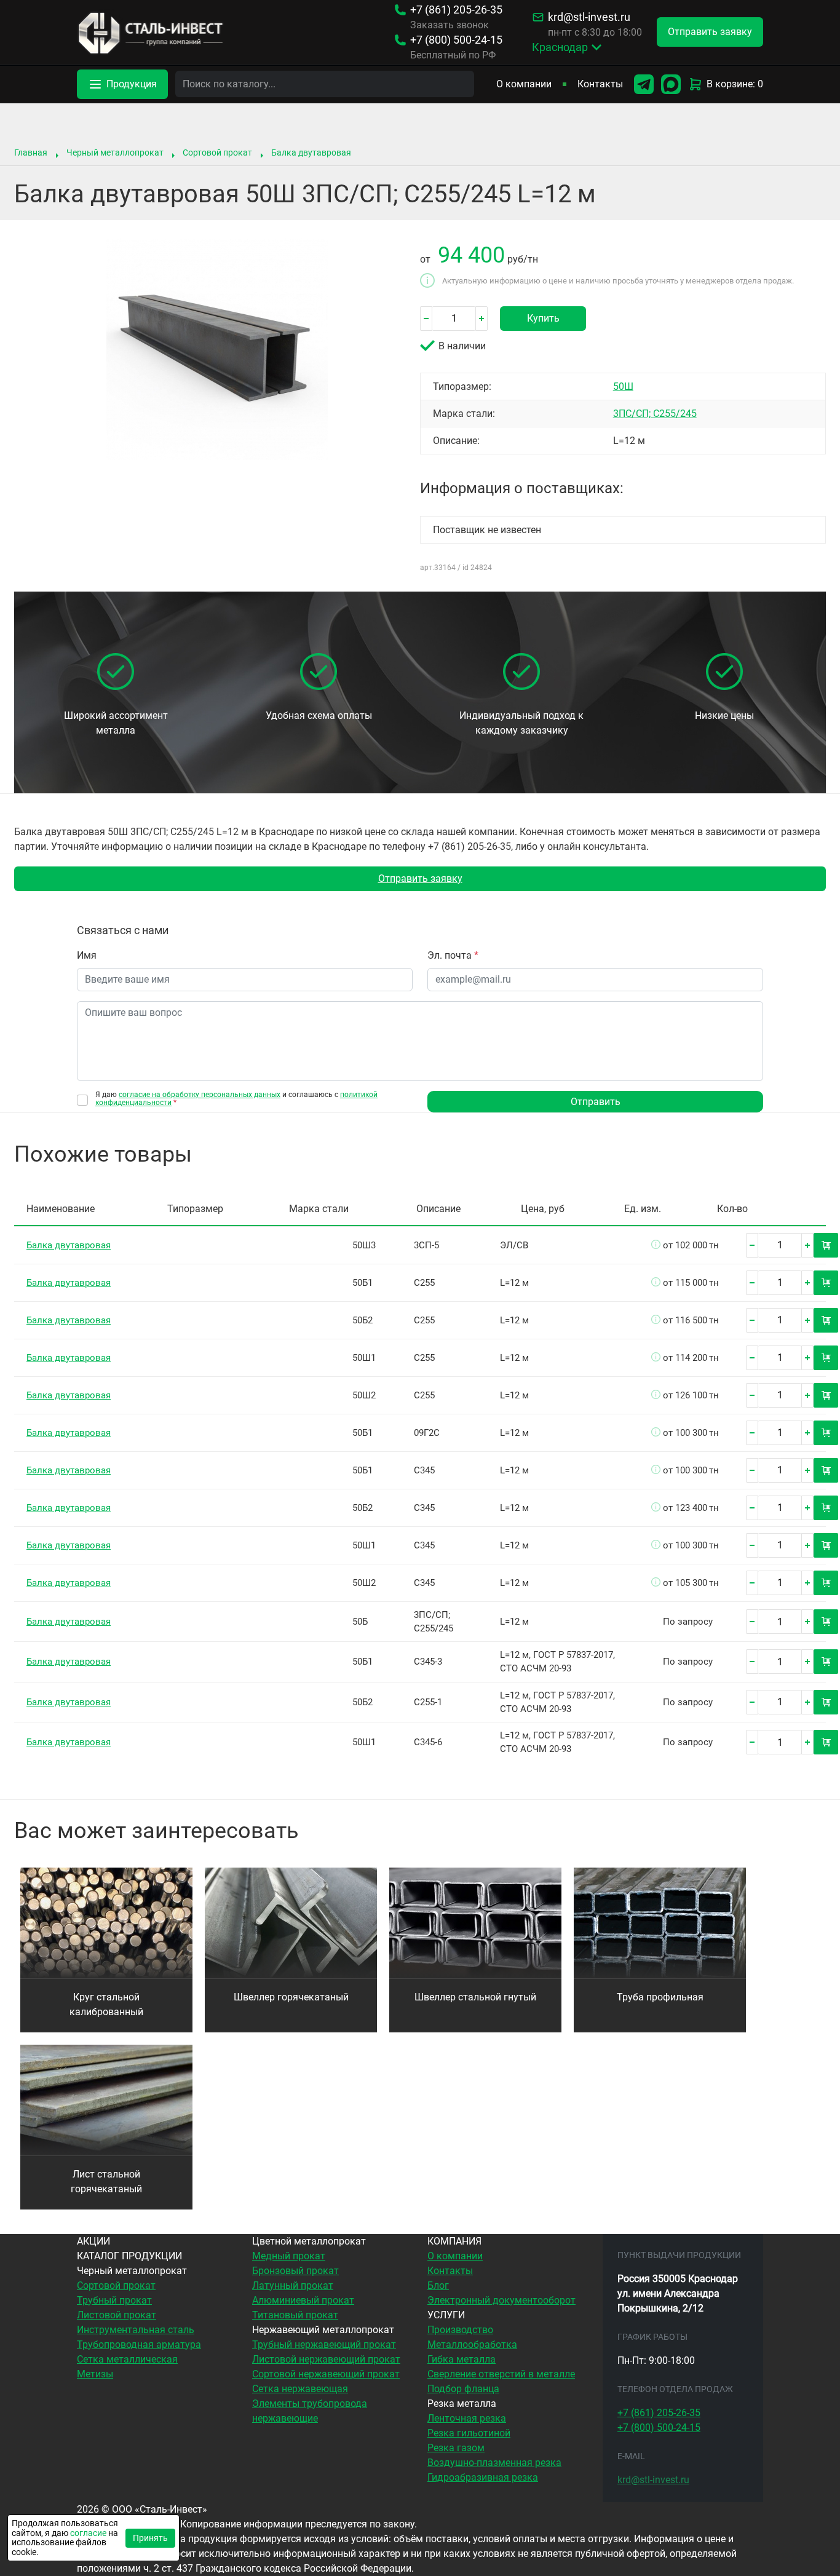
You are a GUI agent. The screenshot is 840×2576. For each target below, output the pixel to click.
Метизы (95, 2374)
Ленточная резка (467, 2418)
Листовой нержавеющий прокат (326, 2359)
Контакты (600, 84)
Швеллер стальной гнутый (475, 1997)
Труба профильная (660, 1997)
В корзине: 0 (735, 84)
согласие (88, 2533)
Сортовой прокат (217, 153)
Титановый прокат (295, 2315)
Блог (438, 2285)
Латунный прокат (293, 2285)
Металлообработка (472, 2344)
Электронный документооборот (501, 2300)
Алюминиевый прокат (303, 2300)
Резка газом (456, 2448)
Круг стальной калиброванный (106, 2004)
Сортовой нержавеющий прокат (326, 2374)
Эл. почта (453, 955)
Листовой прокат (117, 2315)
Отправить (596, 1102)
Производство (460, 2330)
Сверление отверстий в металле (501, 2374)
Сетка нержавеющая (300, 2389)
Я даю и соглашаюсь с (236, 1099)
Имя (87, 955)
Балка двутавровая (311, 153)
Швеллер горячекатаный (291, 1997)
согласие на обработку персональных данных (200, 1095)
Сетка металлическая (127, 2359)
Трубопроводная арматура (139, 2344)
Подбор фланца (463, 2389)
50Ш (623, 386)
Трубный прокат (114, 2300)
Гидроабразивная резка (483, 2477)
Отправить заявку (420, 878)
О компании (524, 84)
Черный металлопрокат (115, 153)
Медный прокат (289, 2256)
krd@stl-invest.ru (589, 17)
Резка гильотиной (469, 2433)
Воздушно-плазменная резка (494, 2463)
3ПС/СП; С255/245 (655, 414)
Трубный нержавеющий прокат (324, 2344)
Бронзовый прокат (295, 2271)
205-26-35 (456, 10)
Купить (543, 318)
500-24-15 (456, 40)
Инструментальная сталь (136, 2330)
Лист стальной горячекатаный (106, 2182)
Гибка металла (462, 2359)
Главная (31, 153)
